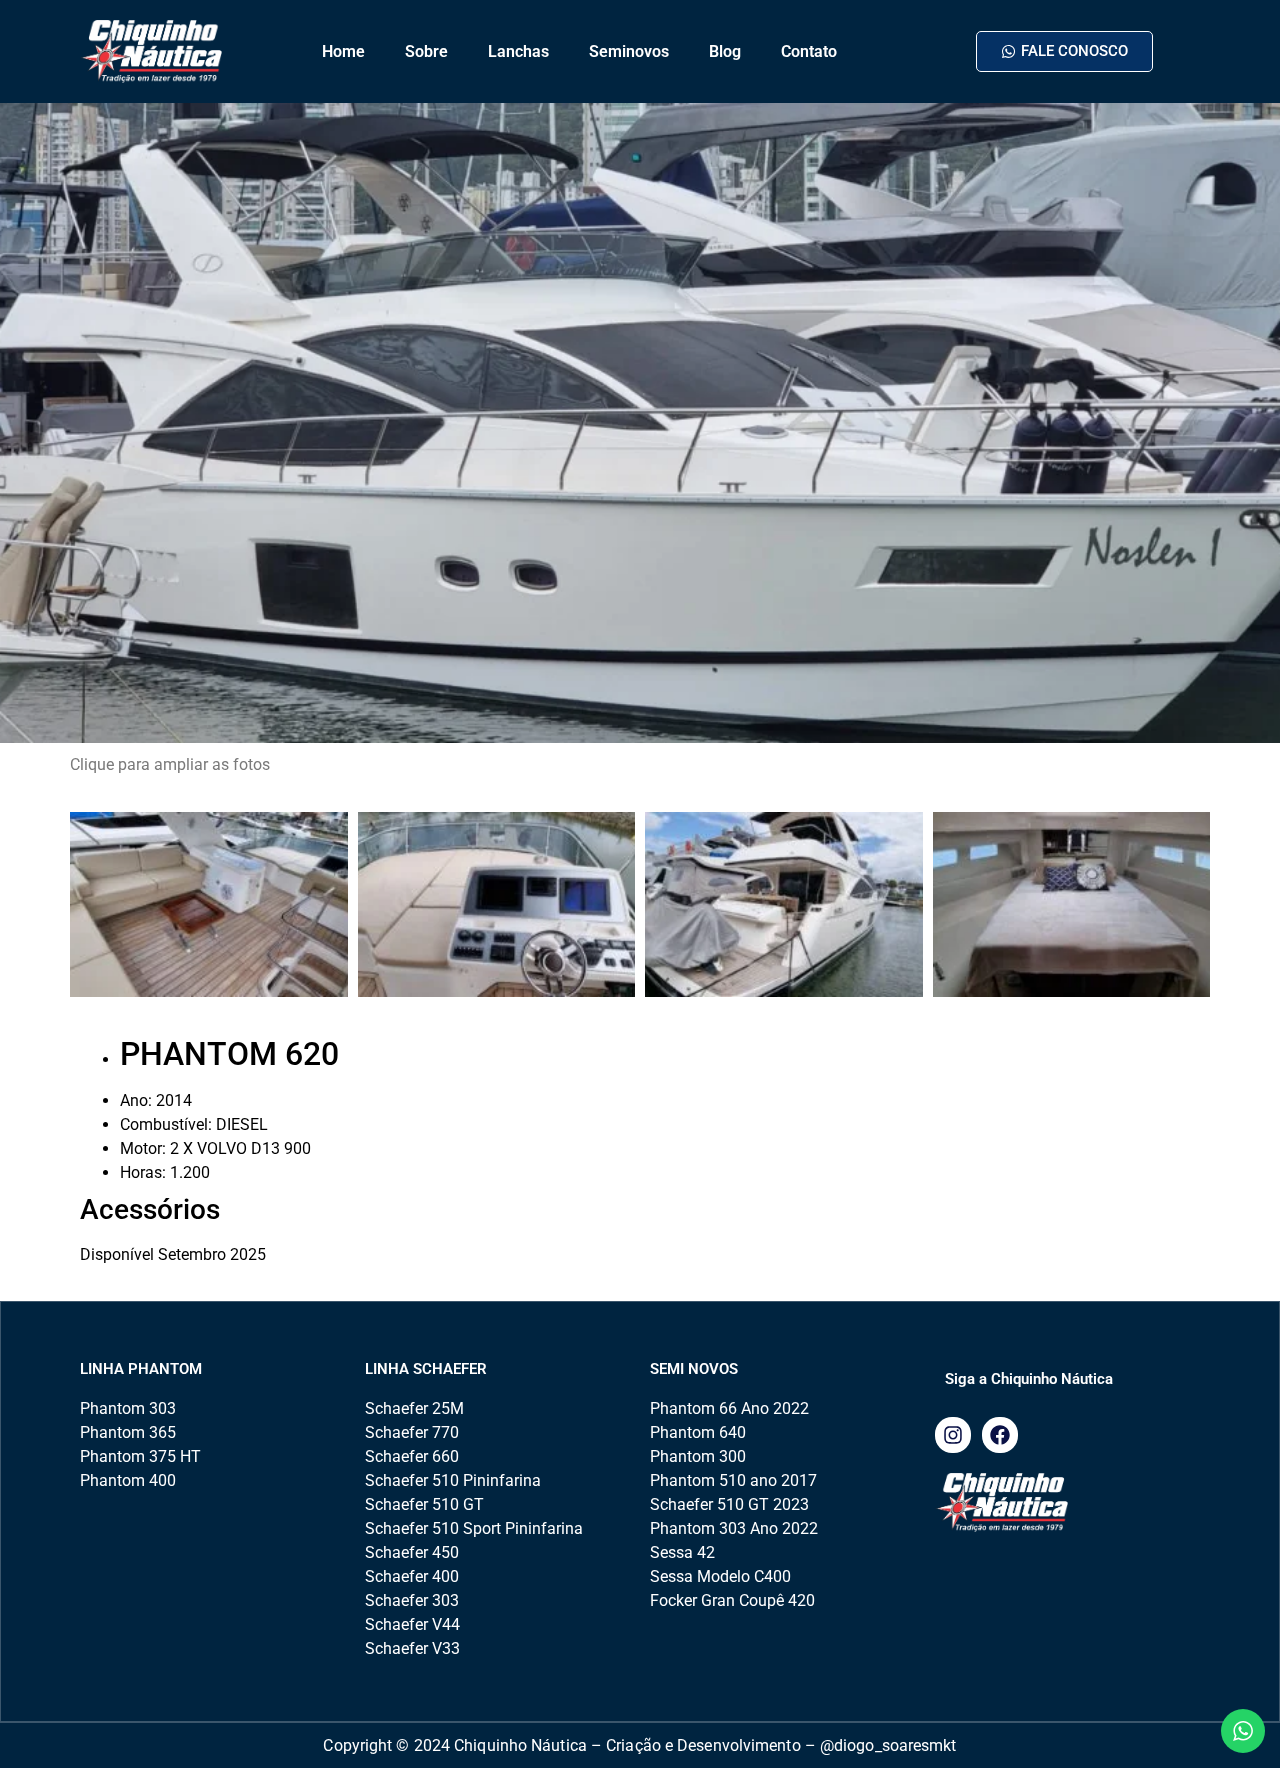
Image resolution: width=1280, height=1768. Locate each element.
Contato (809, 51)
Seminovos (629, 51)
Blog (725, 51)
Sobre (426, 51)
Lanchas (518, 51)
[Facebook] (1000, 1435)
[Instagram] (953, 1435)
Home (343, 51)
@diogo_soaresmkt (888, 1745)
